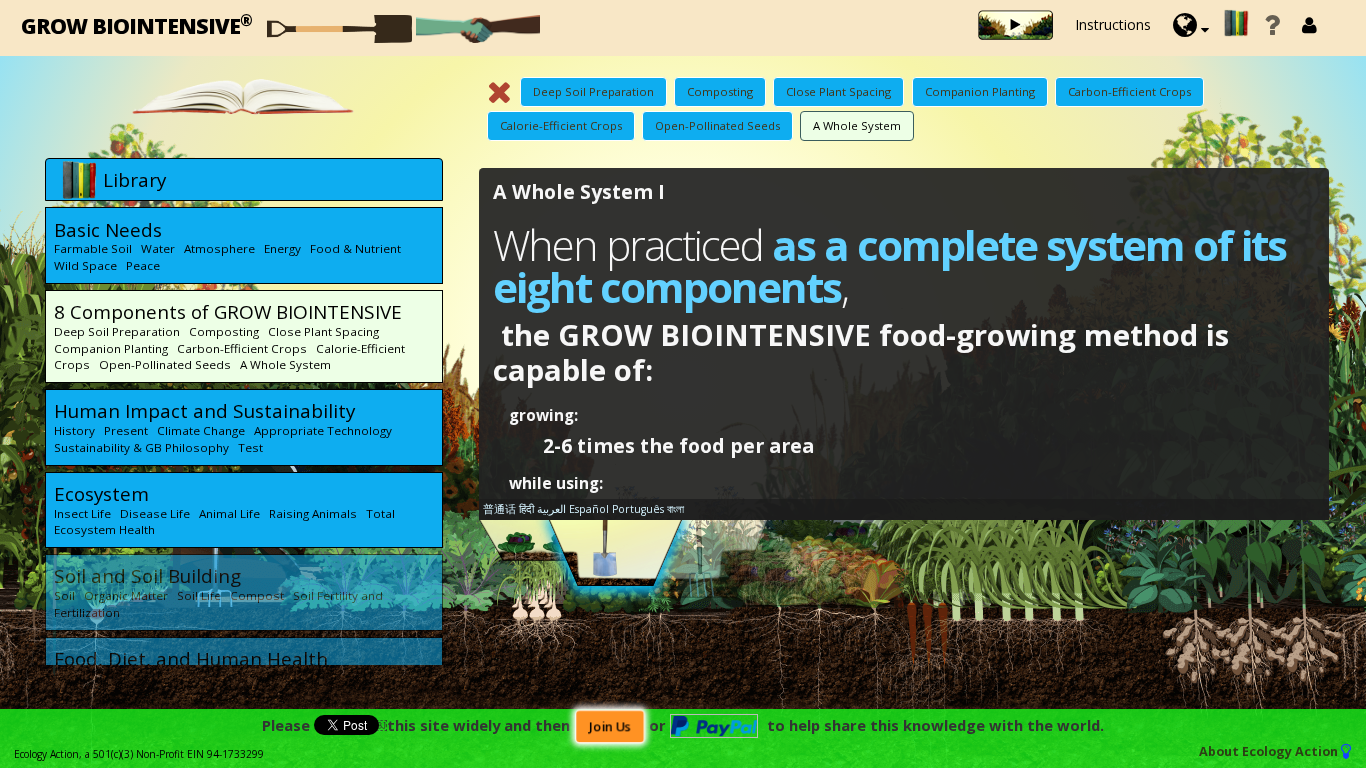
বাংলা (675, 509)
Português (638, 509)
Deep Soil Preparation (593, 91)
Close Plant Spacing (838, 91)
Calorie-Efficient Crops (561, 125)
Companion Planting (980, 91)
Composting (720, 91)
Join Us (609, 726)
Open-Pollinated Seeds (717, 125)
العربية (551, 509)
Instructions (1113, 24)
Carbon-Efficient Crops (1129, 91)
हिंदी (526, 509)
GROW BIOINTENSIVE (136, 24)
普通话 (499, 509)
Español (589, 509)
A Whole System (857, 125)
